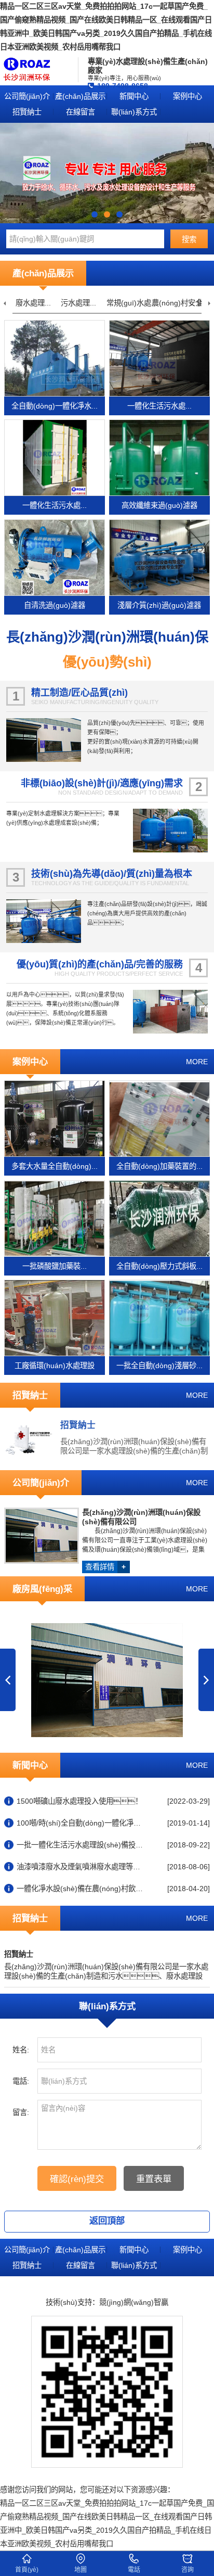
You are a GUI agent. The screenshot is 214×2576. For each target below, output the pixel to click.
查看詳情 (105, 1567)
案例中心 (188, 96)
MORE (197, 1062)
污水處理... (78, 303)
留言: (21, 2112)
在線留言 (81, 112)
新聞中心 (134, 96)
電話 (134, 2570)
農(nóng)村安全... (180, 303)
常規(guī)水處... (132, 303)
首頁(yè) (27, 2570)
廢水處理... (33, 303)
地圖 (81, 2570)
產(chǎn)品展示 (80, 96)
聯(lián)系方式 (134, 112)
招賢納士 (27, 112)
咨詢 (188, 2570)
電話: (21, 2081)
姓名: (21, 2050)
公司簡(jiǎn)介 (27, 96)
